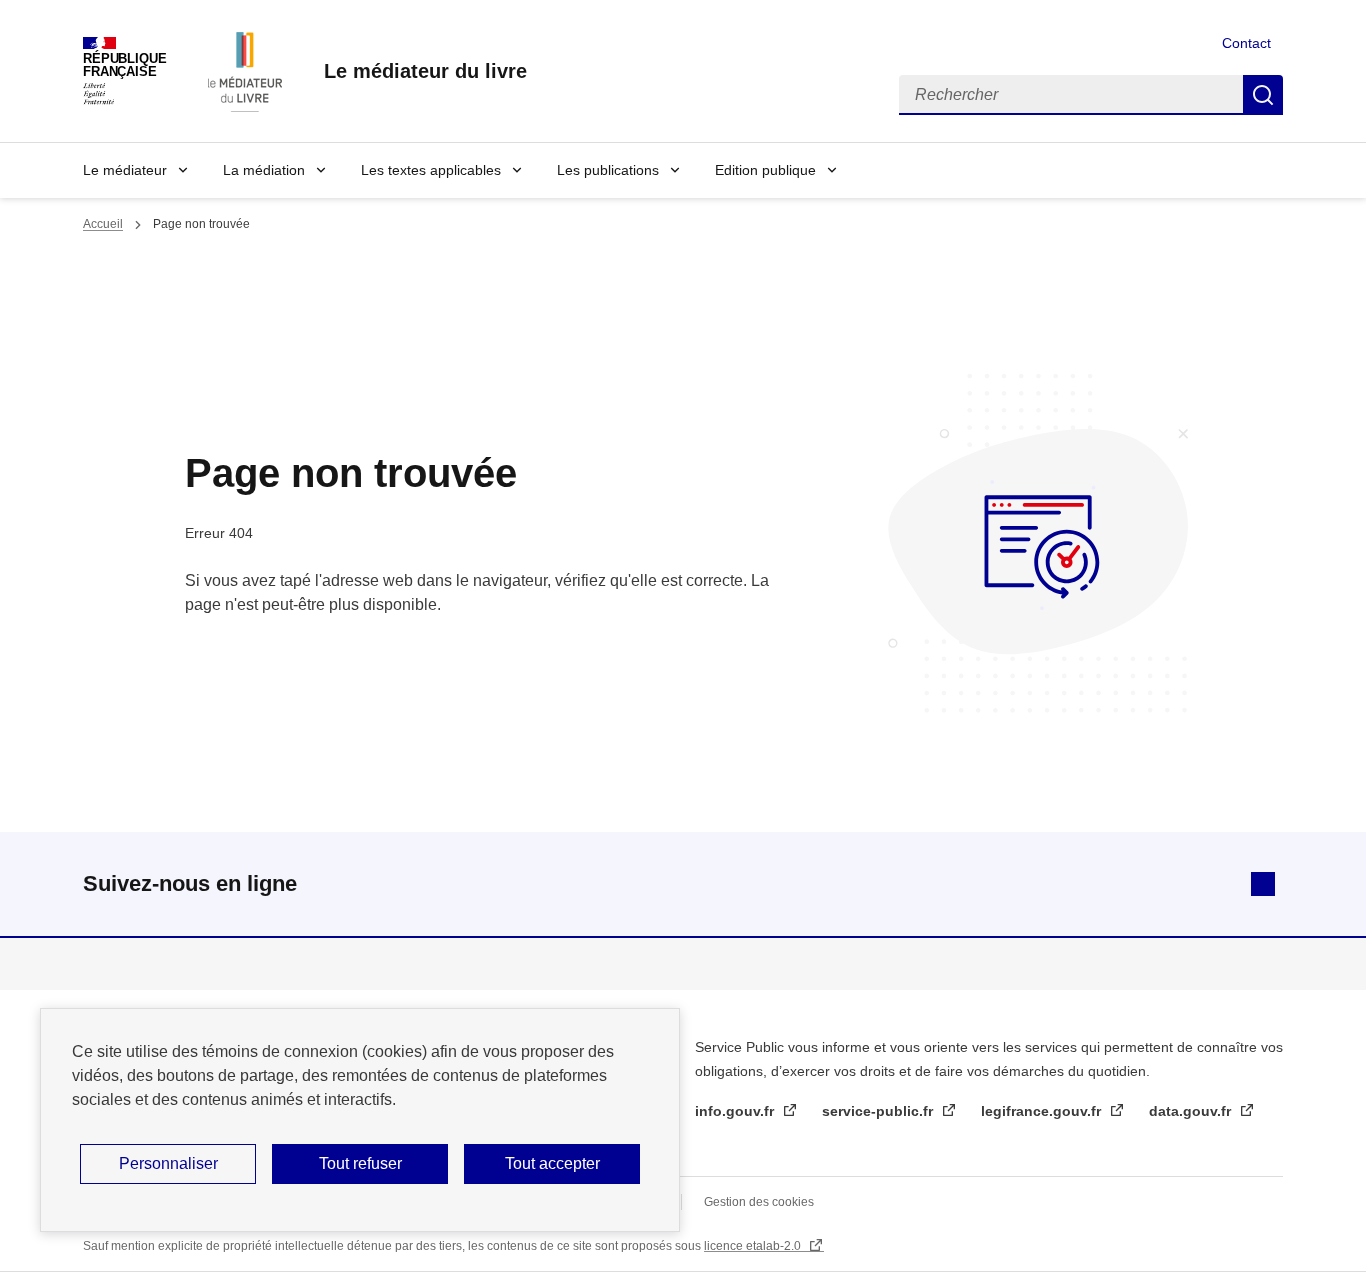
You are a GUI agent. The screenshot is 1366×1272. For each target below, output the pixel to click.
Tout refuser (360, 1163)
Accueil (103, 224)
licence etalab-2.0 (754, 1246)
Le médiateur (125, 170)
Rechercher (1263, 95)
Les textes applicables (431, 170)
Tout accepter (552, 1163)
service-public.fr (879, 1111)
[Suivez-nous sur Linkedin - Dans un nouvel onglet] (1263, 884)
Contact (1246, 43)
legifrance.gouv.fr (1043, 1111)
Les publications (608, 170)
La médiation (264, 170)
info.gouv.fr (736, 1111)
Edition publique (765, 170)
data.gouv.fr (1192, 1111)
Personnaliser (168, 1163)
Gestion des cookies (759, 1202)
